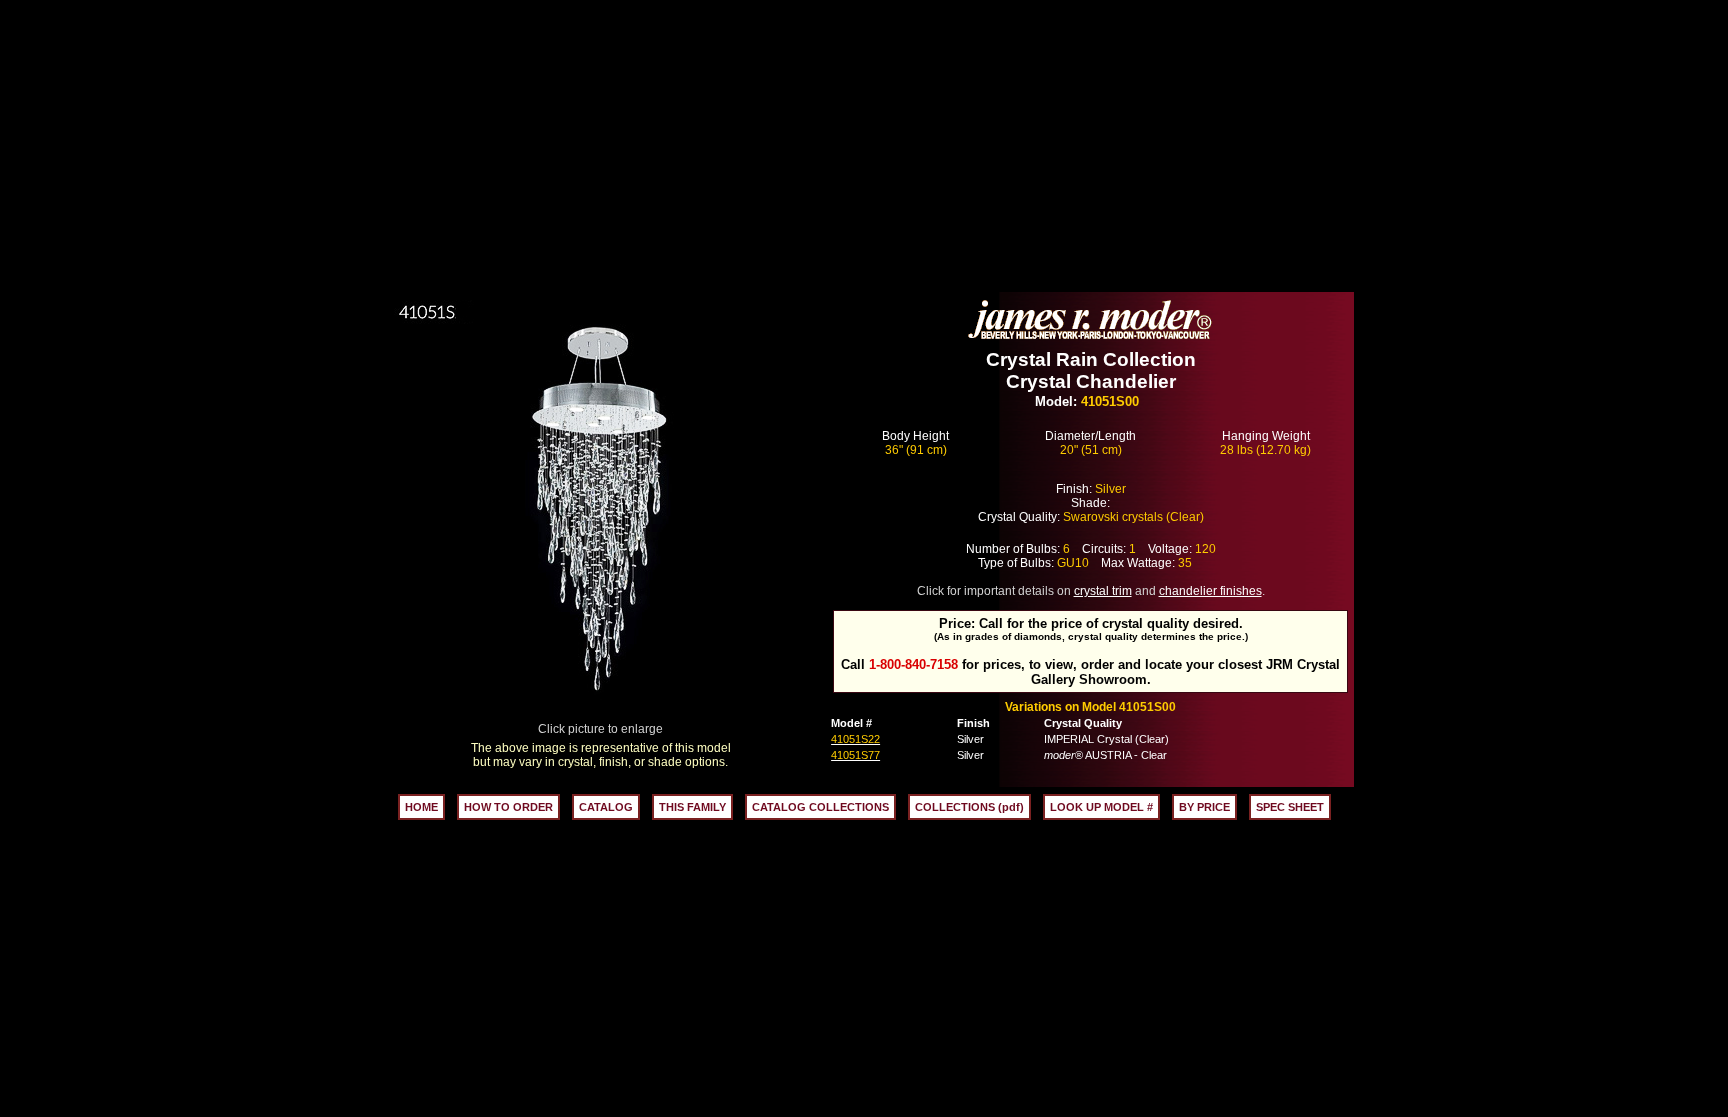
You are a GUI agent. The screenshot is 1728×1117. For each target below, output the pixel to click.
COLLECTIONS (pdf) (969, 807)
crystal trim (1103, 591)
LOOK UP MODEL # (1101, 807)
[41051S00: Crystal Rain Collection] (601, 716)
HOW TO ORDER (508, 807)
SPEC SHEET (1290, 807)
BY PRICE (1204, 807)
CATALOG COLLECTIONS (820, 807)
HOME (421, 807)
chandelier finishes (1210, 591)
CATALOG (606, 807)
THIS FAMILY (692, 807)
